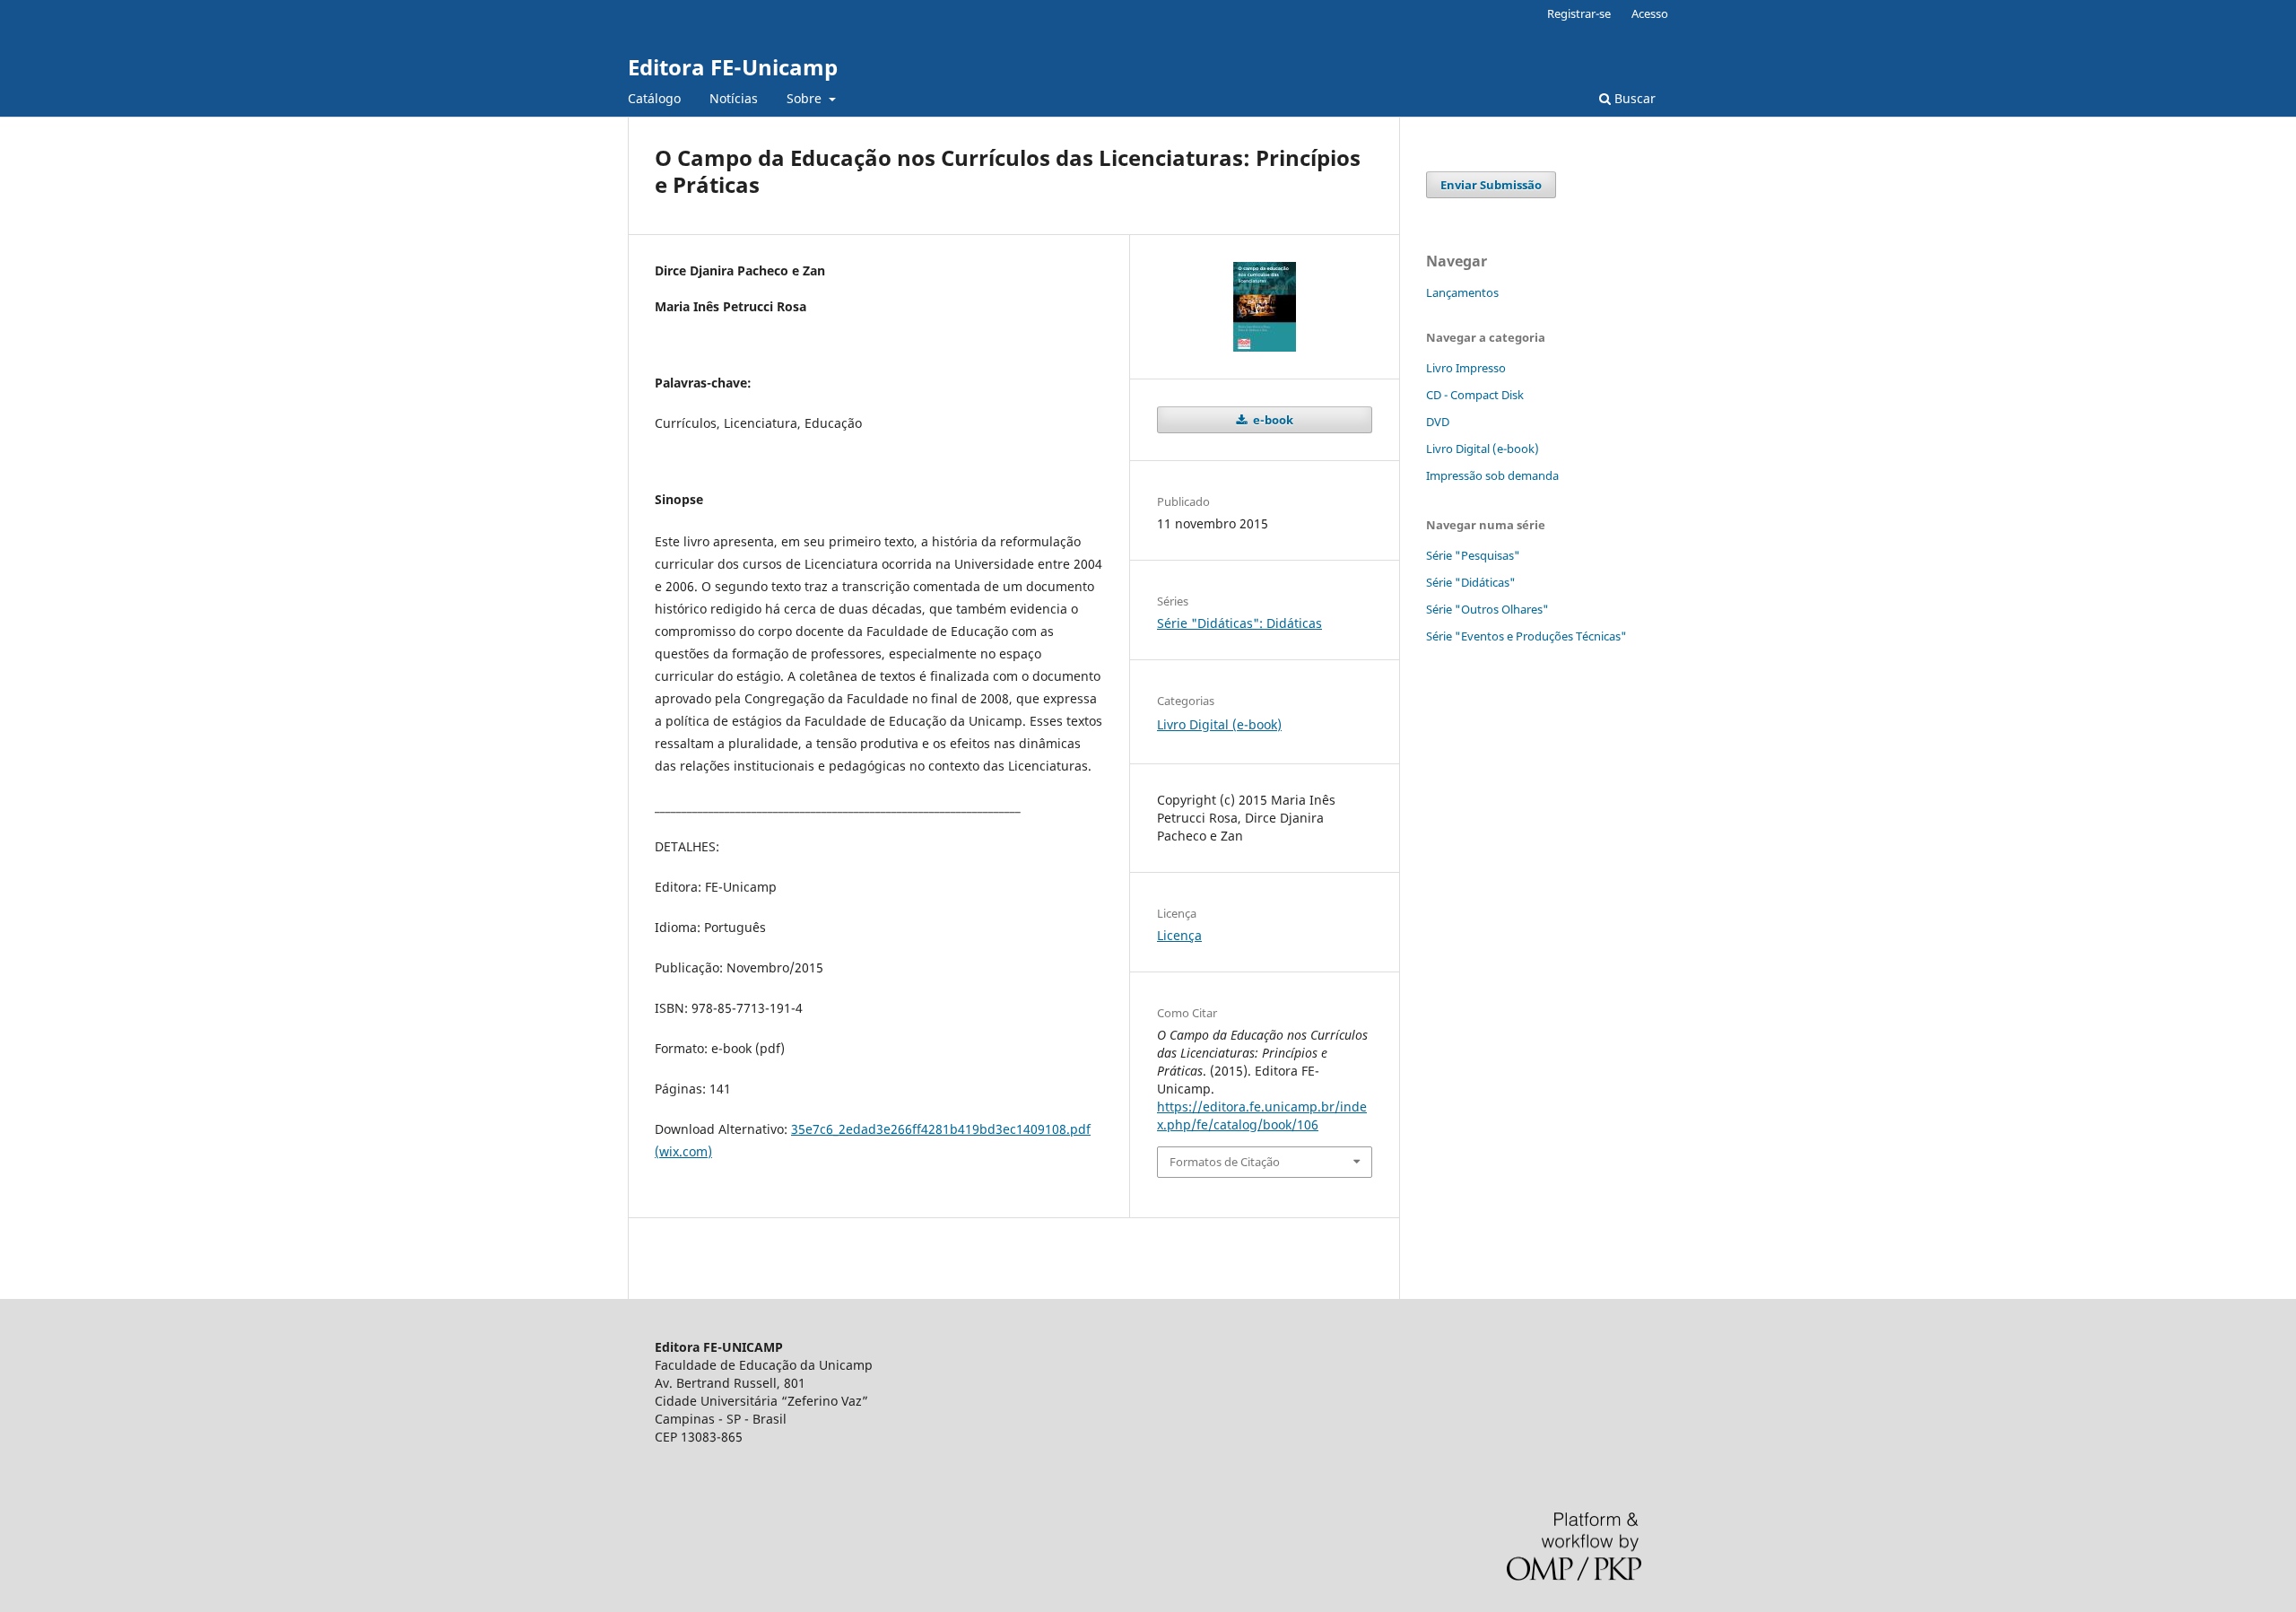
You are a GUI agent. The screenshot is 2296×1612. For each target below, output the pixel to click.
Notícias (734, 98)
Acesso (1650, 13)
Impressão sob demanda (1492, 475)
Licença (1179, 935)
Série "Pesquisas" (1473, 555)
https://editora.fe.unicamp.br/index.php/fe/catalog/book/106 (1262, 1115)
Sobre (806, 98)
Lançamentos (1462, 292)
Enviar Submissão (1491, 185)
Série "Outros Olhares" (1487, 609)
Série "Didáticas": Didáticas (1239, 623)
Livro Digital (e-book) (1219, 724)
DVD (1438, 422)
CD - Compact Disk (1475, 395)
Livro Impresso (1466, 368)
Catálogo (654, 98)
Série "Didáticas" (1471, 582)
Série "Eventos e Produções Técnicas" (1526, 636)
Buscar (1633, 98)
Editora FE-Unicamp (733, 67)
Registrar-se (1579, 13)
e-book (1272, 420)
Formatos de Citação (1225, 1162)
